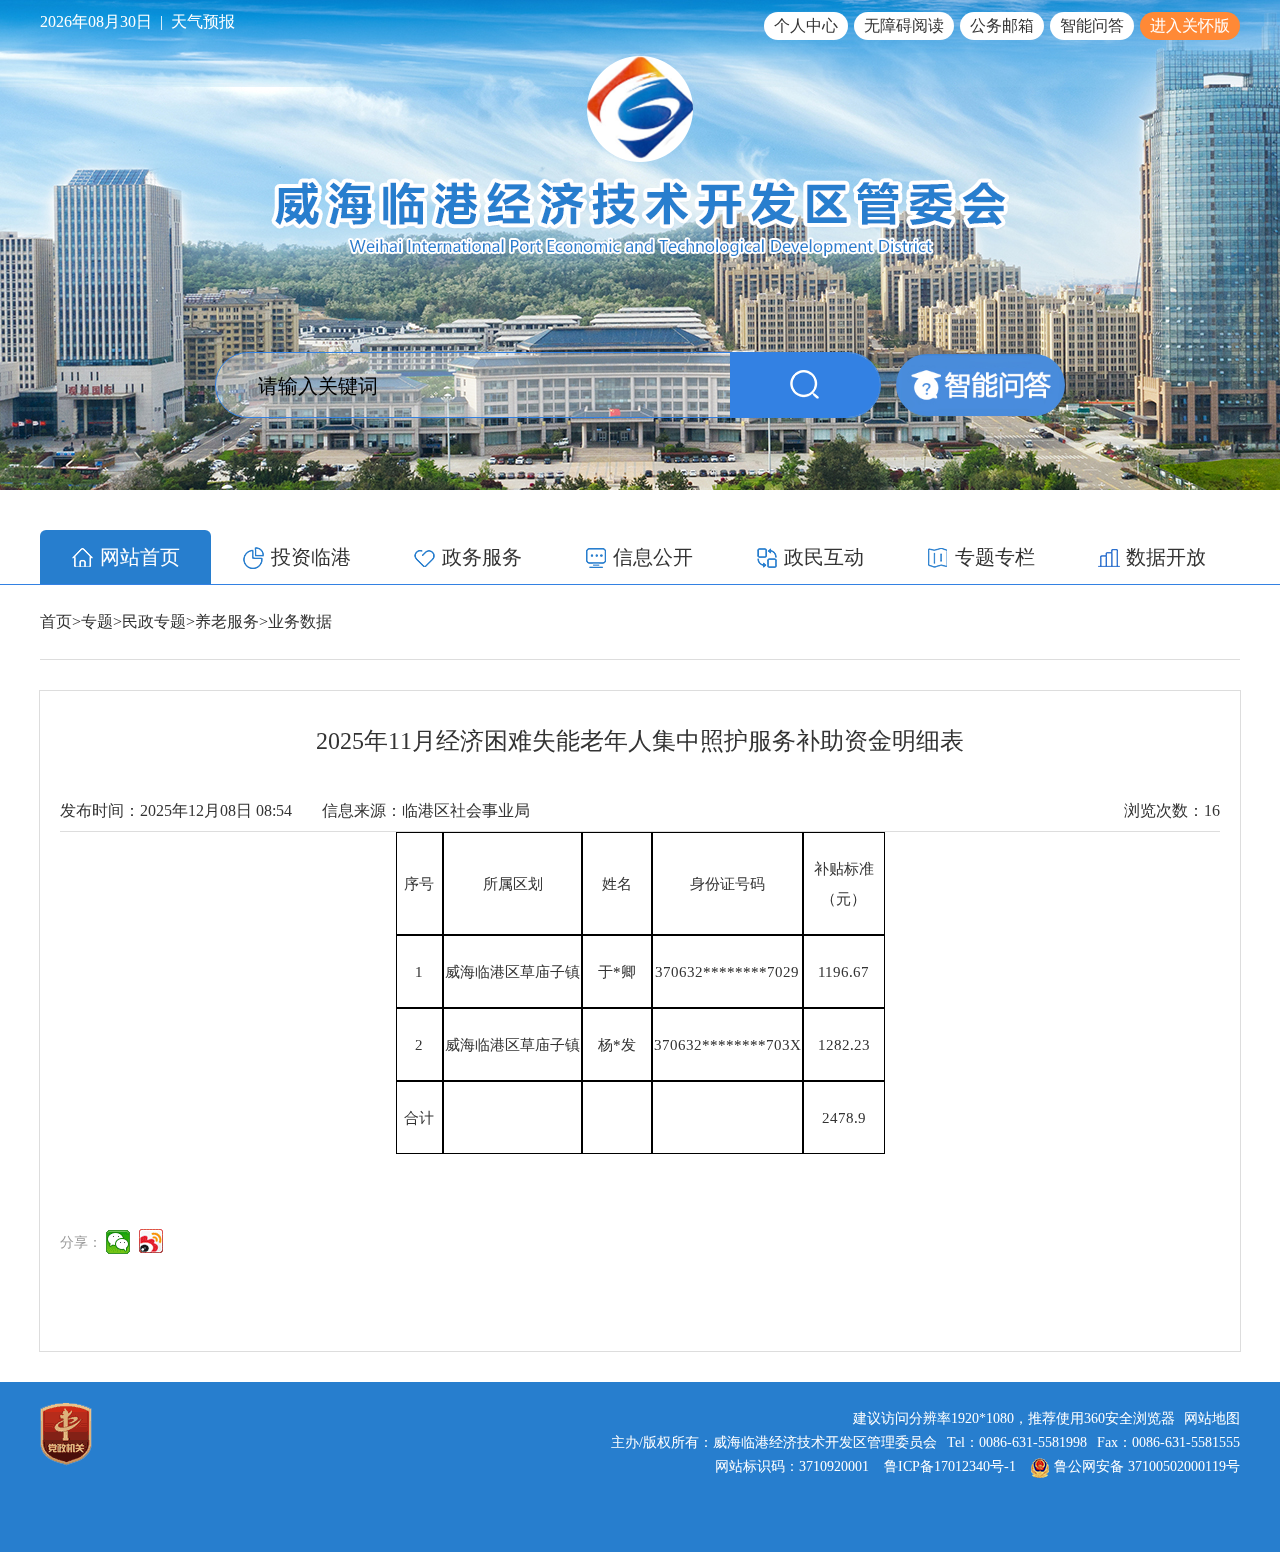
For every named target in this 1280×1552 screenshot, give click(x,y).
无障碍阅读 (904, 25)
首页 (56, 621)
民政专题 (154, 621)
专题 (97, 621)
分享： (81, 1242)
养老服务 (227, 621)
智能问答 (1092, 25)
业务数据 (300, 621)
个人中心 (806, 25)
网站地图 (1212, 1418)
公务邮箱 (1002, 25)
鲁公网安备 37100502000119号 (1147, 1466)
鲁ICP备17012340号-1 (950, 1466)
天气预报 (203, 21)
